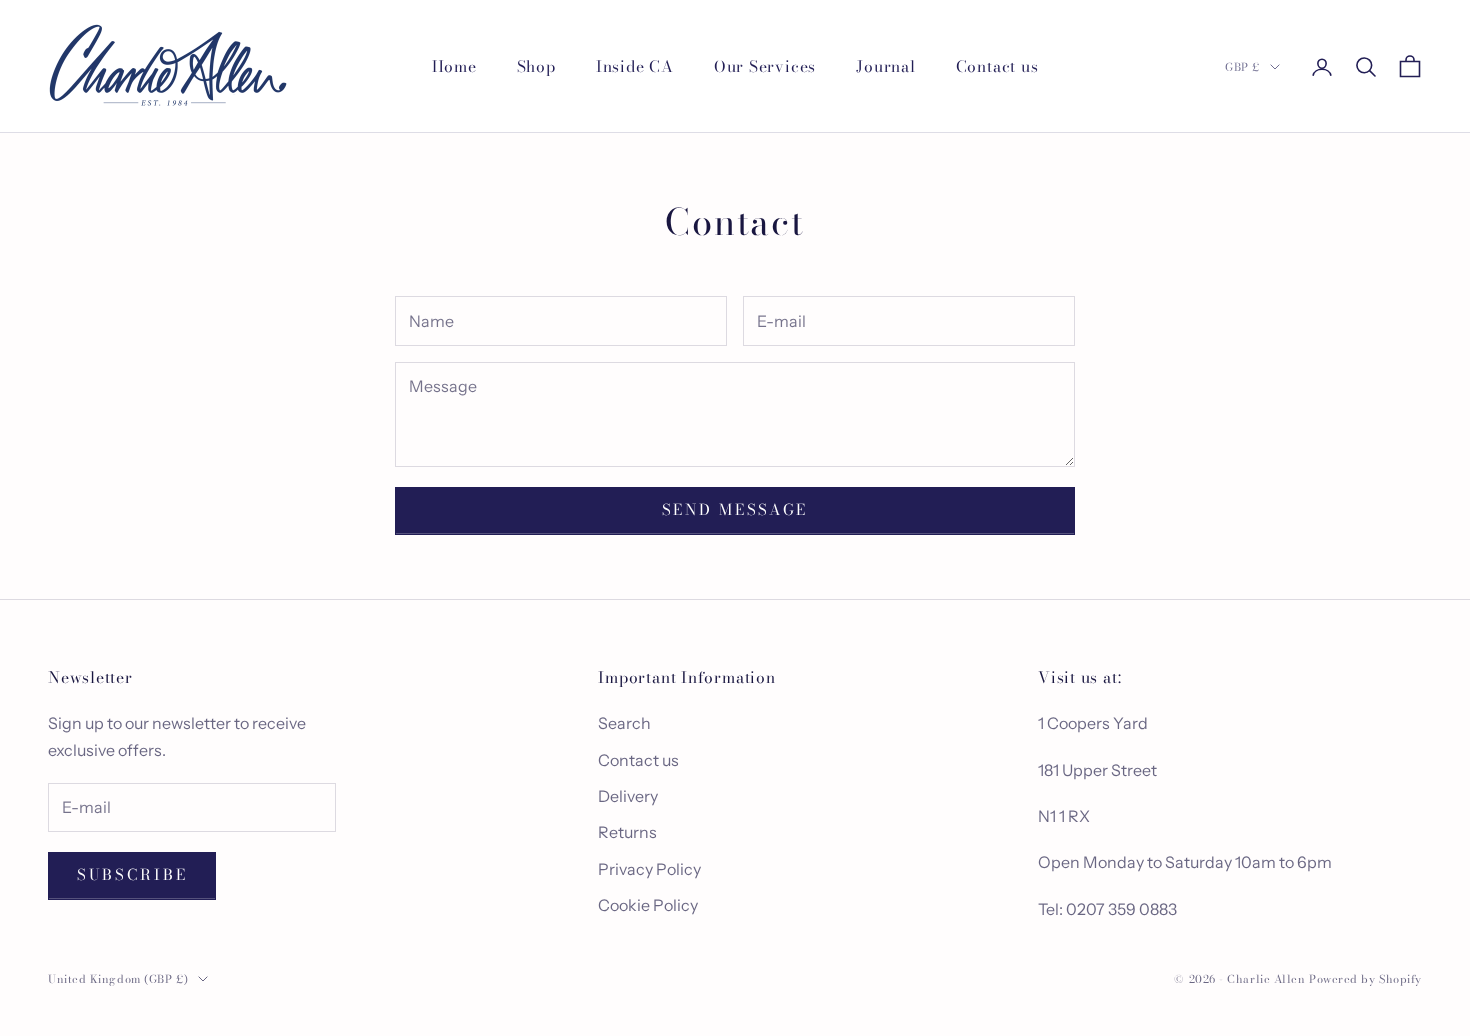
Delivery (628, 796)
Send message (735, 509)
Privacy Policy (649, 869)
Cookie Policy (648, 905)
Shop (536, 66)
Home (454, 66)
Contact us (997, 66)
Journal (885, 66)
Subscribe (132, 874)
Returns (627, 832)
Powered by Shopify (1365, 979)
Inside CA (635, 66)
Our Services (765, 66)
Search (624, 723)
